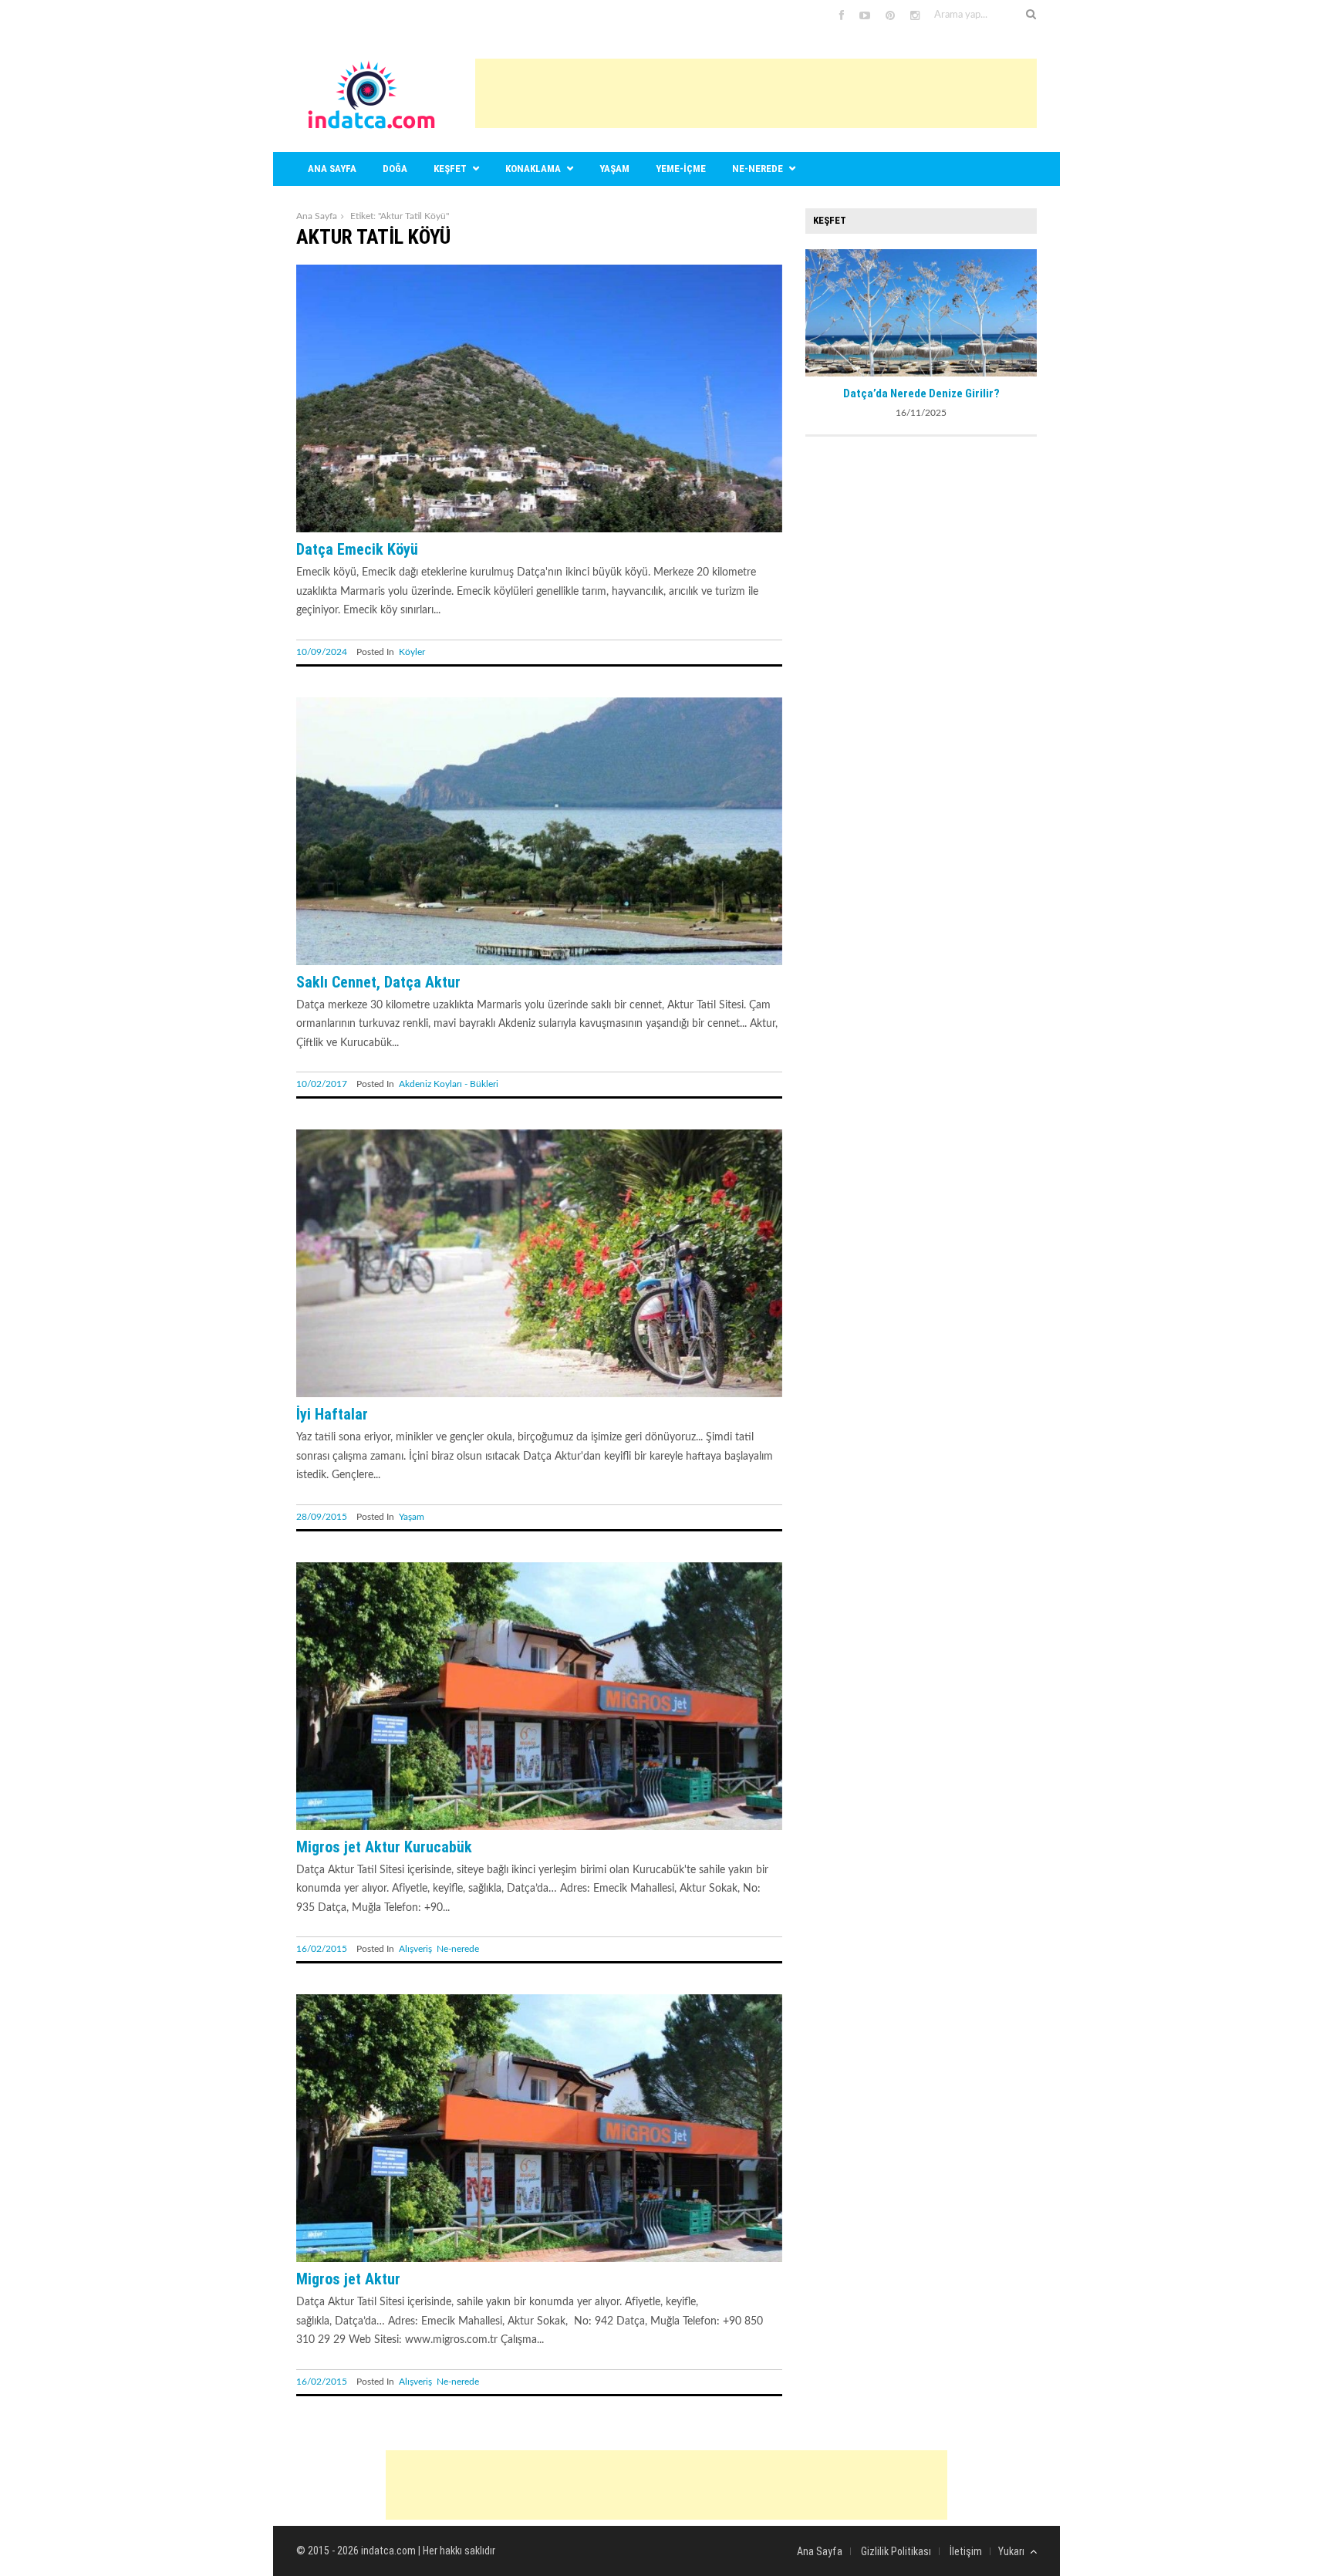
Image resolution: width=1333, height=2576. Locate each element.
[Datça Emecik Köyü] (539, 529)
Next (1025, 311)
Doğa (395, 169)
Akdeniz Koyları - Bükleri (449, 1084)
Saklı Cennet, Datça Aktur (378, 982)
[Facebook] (842, 16)
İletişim (966, 2551)
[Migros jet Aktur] (539, 2259)
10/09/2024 (322, 652)
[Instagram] (915, 16)
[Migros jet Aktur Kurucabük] (539, 1827)
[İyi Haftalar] (539, 1394)
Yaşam (614, 169)
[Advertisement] (756, 93)
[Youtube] (865, 16)
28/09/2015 (322, 1517)
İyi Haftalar (332, 1414)
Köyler (412, 652)
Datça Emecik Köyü (357, 549)
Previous (817, 311)
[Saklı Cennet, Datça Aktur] (539, 962)
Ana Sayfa (317, 216)
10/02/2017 (322, 1084)
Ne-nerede (758, 169)
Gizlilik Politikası (896, 2551)
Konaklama (533, 169)
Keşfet (450, 169)
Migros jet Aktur (348, 2279)
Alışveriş (415, 1949)
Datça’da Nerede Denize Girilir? (921, 393)
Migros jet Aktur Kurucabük (384, 1847)
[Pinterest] (890, 16)
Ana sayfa (332, 169)
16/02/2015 (322, 1949)
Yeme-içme (681, 169)
